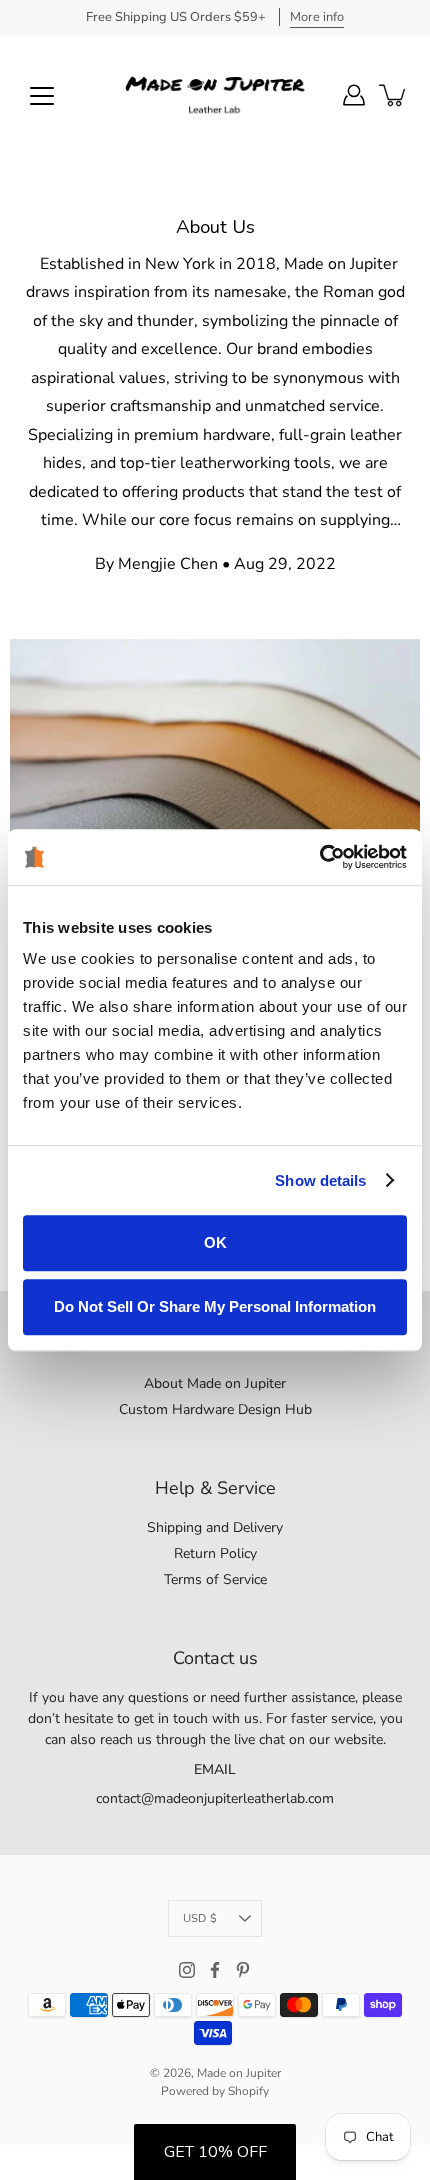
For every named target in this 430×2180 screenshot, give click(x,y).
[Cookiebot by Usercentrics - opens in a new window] (319, 857)
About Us (215, 227)
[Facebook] (215, 1970)
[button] (215, 2152)
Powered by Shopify (215, 2091)
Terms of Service (215, 1579)
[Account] (354, 95)
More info (317, 17)
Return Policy (215, 1553)
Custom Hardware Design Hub (215, 1409)
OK (215, 1242)
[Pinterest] (243, 1970)
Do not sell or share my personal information (215, 1306)
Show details (320, 1180)
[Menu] (42, 96)
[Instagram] (187, 1970)
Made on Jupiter (239, 2073)
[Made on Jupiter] (215, 95)
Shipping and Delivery (215, 1527)
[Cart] (394, 95)
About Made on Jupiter (215, 1383)
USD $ (200, 1918)
